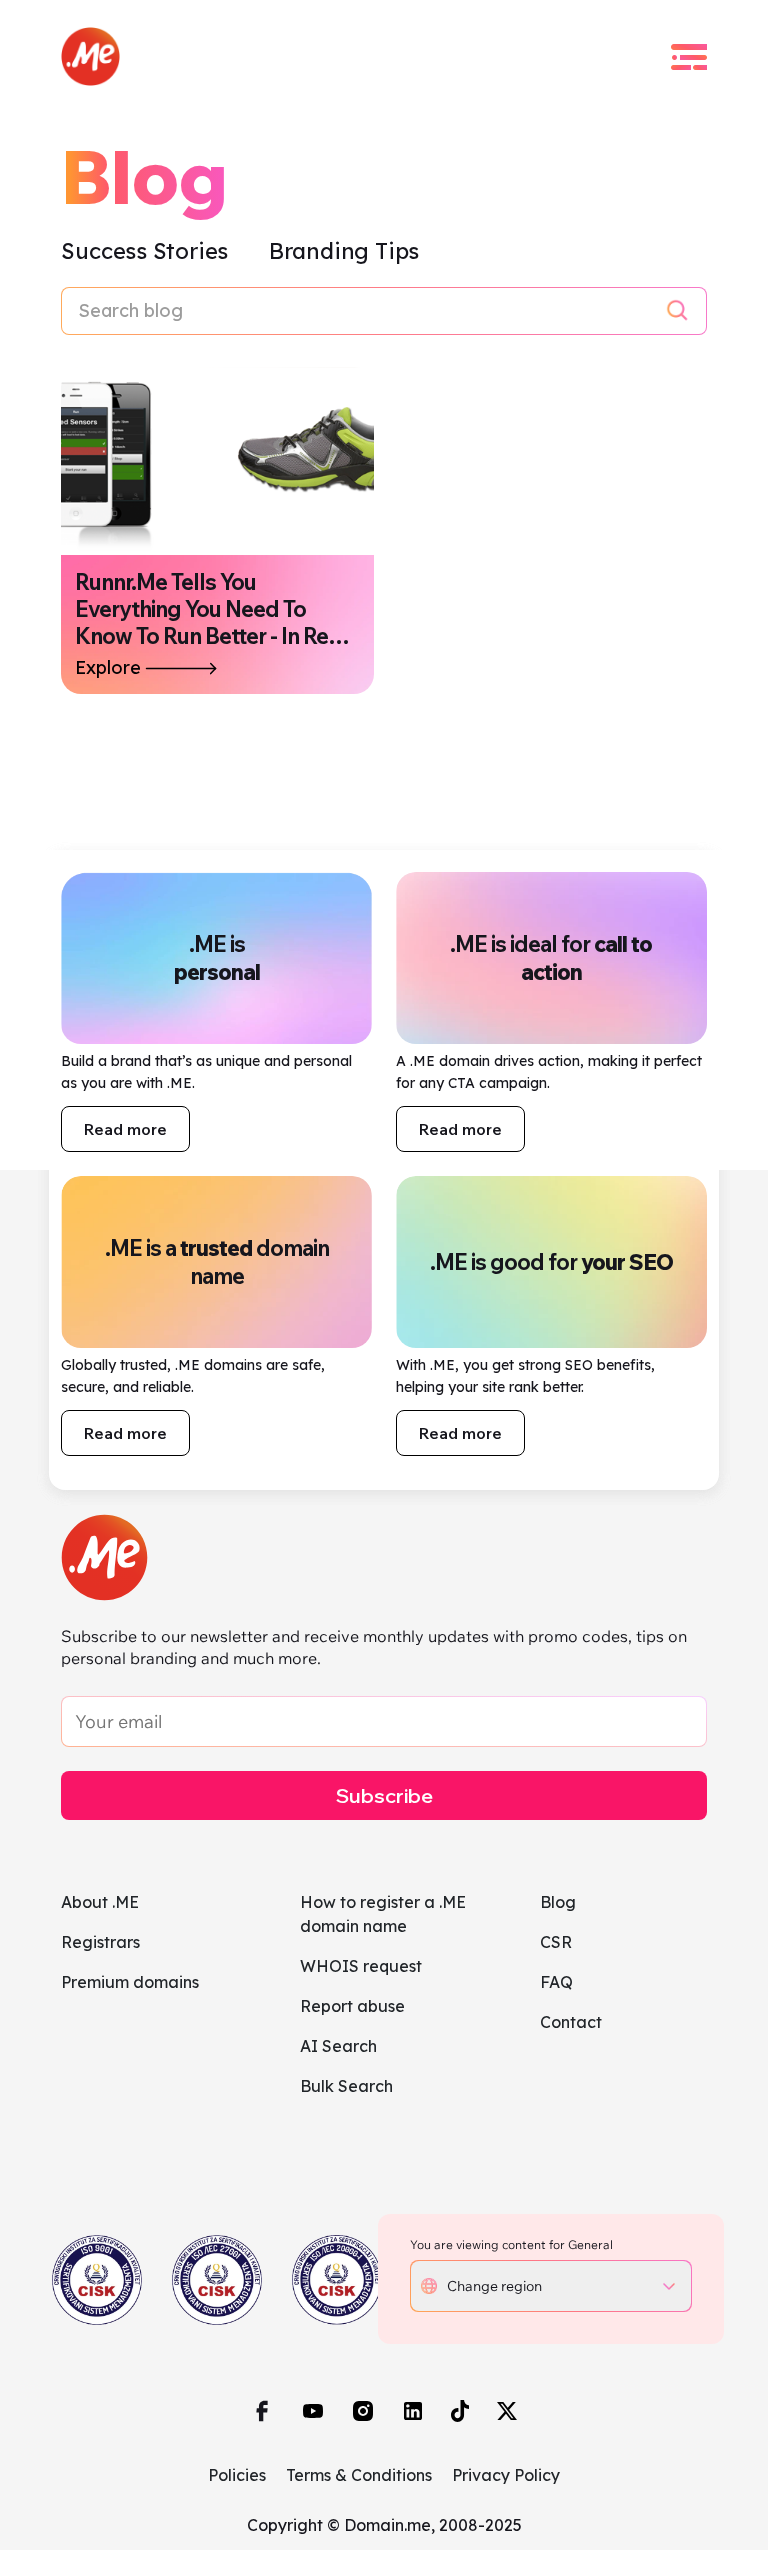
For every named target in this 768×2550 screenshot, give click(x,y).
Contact (571, 2022)
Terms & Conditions (359, 2475)
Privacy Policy (506, 2475)
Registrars (100, 1942)
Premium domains (130, 1982)
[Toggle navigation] (689, 57)
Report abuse (352, 2006)
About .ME (100, 1902)
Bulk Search (346, 2086)
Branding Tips (344, 251)
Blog (558, 1902)
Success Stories (147, 251)
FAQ (556, 1982)
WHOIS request (361, 1966)
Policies (237, 2475)
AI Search (338, 2046)
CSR (556, 1942)
